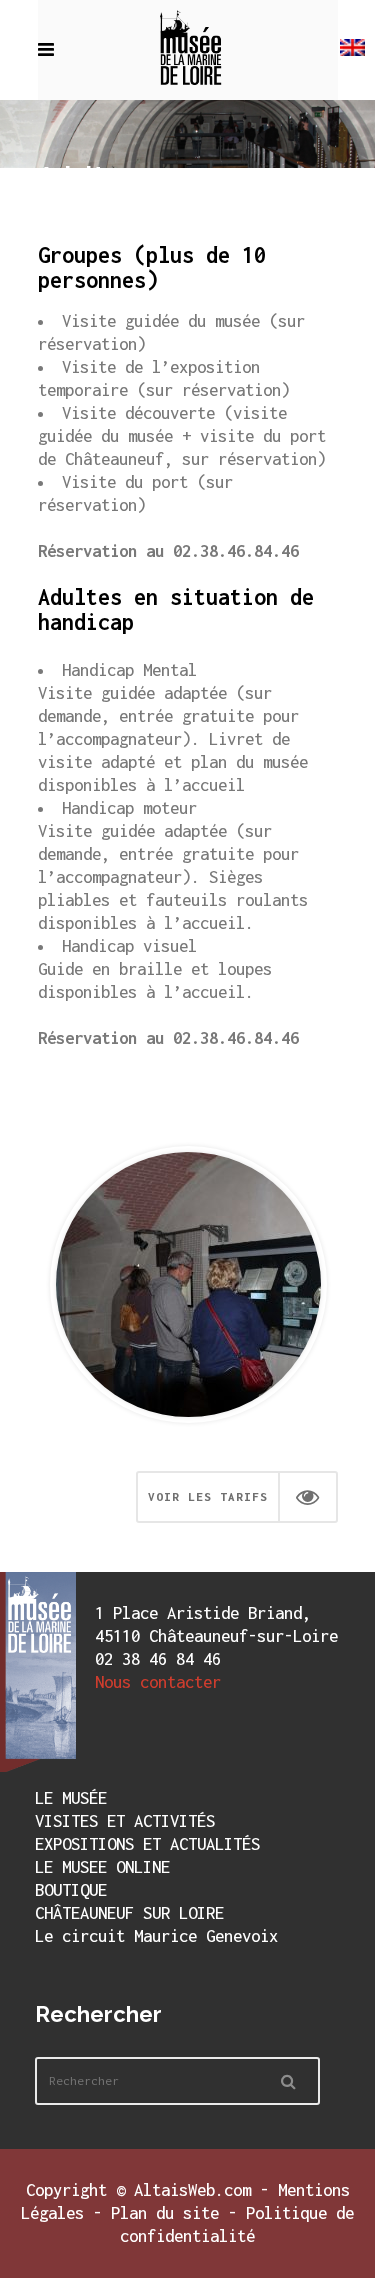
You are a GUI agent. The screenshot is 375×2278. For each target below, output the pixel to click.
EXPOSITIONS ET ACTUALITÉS (147, 1844)
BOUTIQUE (71, 1890)
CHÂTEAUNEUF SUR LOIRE (129, 1913)
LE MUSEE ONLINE (102, 1867)
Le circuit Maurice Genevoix (156, 1936)
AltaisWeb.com (192, 2190)
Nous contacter (158, 1682)
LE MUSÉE (71, 1798)
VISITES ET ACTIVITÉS (125, 1821)
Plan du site (165, 2213)
